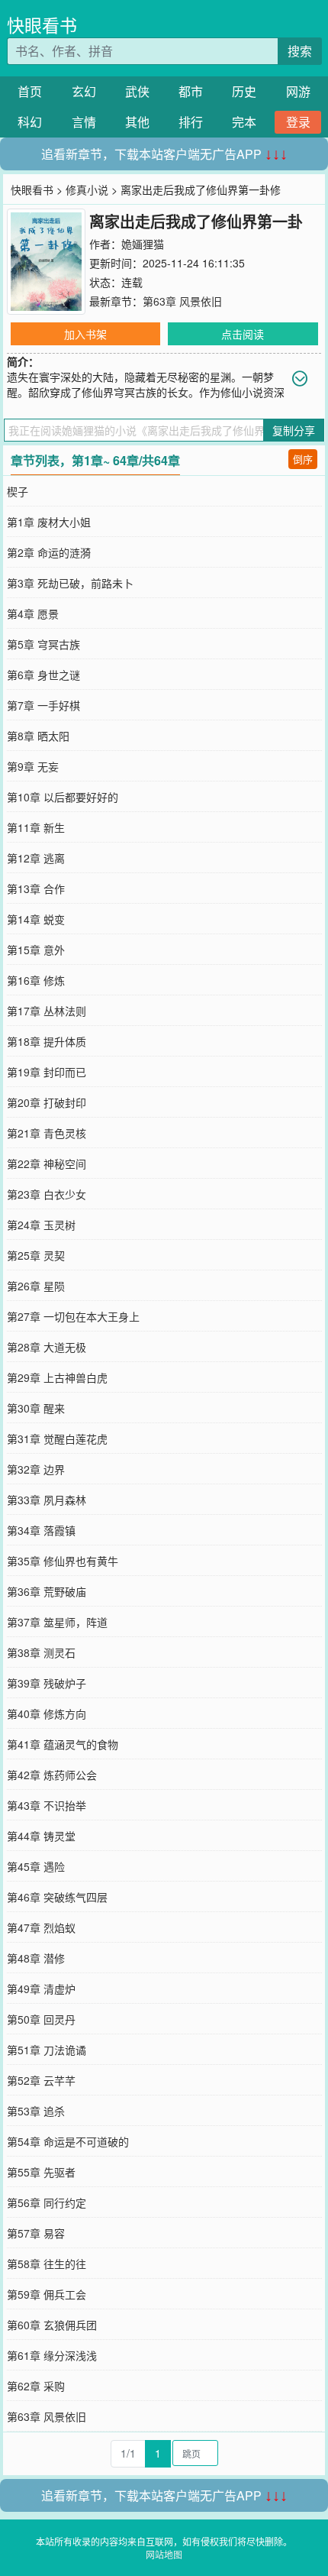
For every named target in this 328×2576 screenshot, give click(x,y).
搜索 (300, 51)
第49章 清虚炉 (41, 1989)
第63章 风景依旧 (182, 301)
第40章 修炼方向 (47, 1714)
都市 (191, 91)
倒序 (303, 459)
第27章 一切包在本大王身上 (73, 1316)
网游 (298, 91)
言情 (84, 122)
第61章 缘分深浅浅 (52, 2355)
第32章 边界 (36, 1469)
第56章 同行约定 (47, 2202)
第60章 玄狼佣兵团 (52, 2325)
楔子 (18, 491)
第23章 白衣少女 (47, 1194)
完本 (244, 122)
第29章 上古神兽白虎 (57, 1377)
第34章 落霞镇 (41, 1530)
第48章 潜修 (36, 1958)
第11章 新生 (36, 827)
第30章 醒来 (36, 1408)
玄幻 (84, 91)
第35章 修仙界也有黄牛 (63, 1561)
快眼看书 (42, 25)
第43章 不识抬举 (47, 1805)
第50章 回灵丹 (41, 2019)
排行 (191, 122)
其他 (137, 122)
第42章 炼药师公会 (52, 1775)
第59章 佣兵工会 (47, 2294)
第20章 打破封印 (47, 1102)
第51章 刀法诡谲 (47, 2050)
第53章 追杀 (36, 2111)
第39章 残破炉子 (47, 1683)
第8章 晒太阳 (38, 736)
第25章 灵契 (36, 1255)
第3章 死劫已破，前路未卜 (70, 583)
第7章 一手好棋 (43, 705)
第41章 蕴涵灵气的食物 (63, 1744)
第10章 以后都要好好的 (63, 797)
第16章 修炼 (36, 980)
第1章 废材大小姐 (49, 522)
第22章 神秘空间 (47, 1163)
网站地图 (164, 2554)
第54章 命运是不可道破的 (68, 2141)
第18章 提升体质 (47, 1041)
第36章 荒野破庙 (47, 1591)
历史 (244, 91)
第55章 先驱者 (41, 2172)
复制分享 (294, 430)
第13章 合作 (36, 888)
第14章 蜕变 (36, 919)
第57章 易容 (36, 2233)
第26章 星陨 (36, 1286)
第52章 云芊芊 (41, 2080)
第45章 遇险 (36, 1866)
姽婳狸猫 (143, 244)
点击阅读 (243, 334)
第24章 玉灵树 (41, 1225)
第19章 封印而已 (47, 1072)
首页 (30, 91)
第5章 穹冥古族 (43, 644)
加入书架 (85, 334)
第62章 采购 (36, 2386)
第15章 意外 (36, 950)
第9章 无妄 (33, 766)
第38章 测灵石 (41, 1652)
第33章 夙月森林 (47, 1500)
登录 (298, 122)
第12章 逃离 (36, 858)
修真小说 (87, 189)
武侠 (137, 91)
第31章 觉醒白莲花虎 (57, 1438)
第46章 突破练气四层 (57, 1897)
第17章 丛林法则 (47, 1011)
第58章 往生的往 (47, 2264)
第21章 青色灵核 (47, 1133)
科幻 (30, 122)
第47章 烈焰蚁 (41, 1927)
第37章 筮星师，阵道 (57, 1622)
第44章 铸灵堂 (41, 1836)
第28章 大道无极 (47, 1347)
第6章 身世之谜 (43, 675)
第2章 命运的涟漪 (49, 552)
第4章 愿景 (33, 613)
